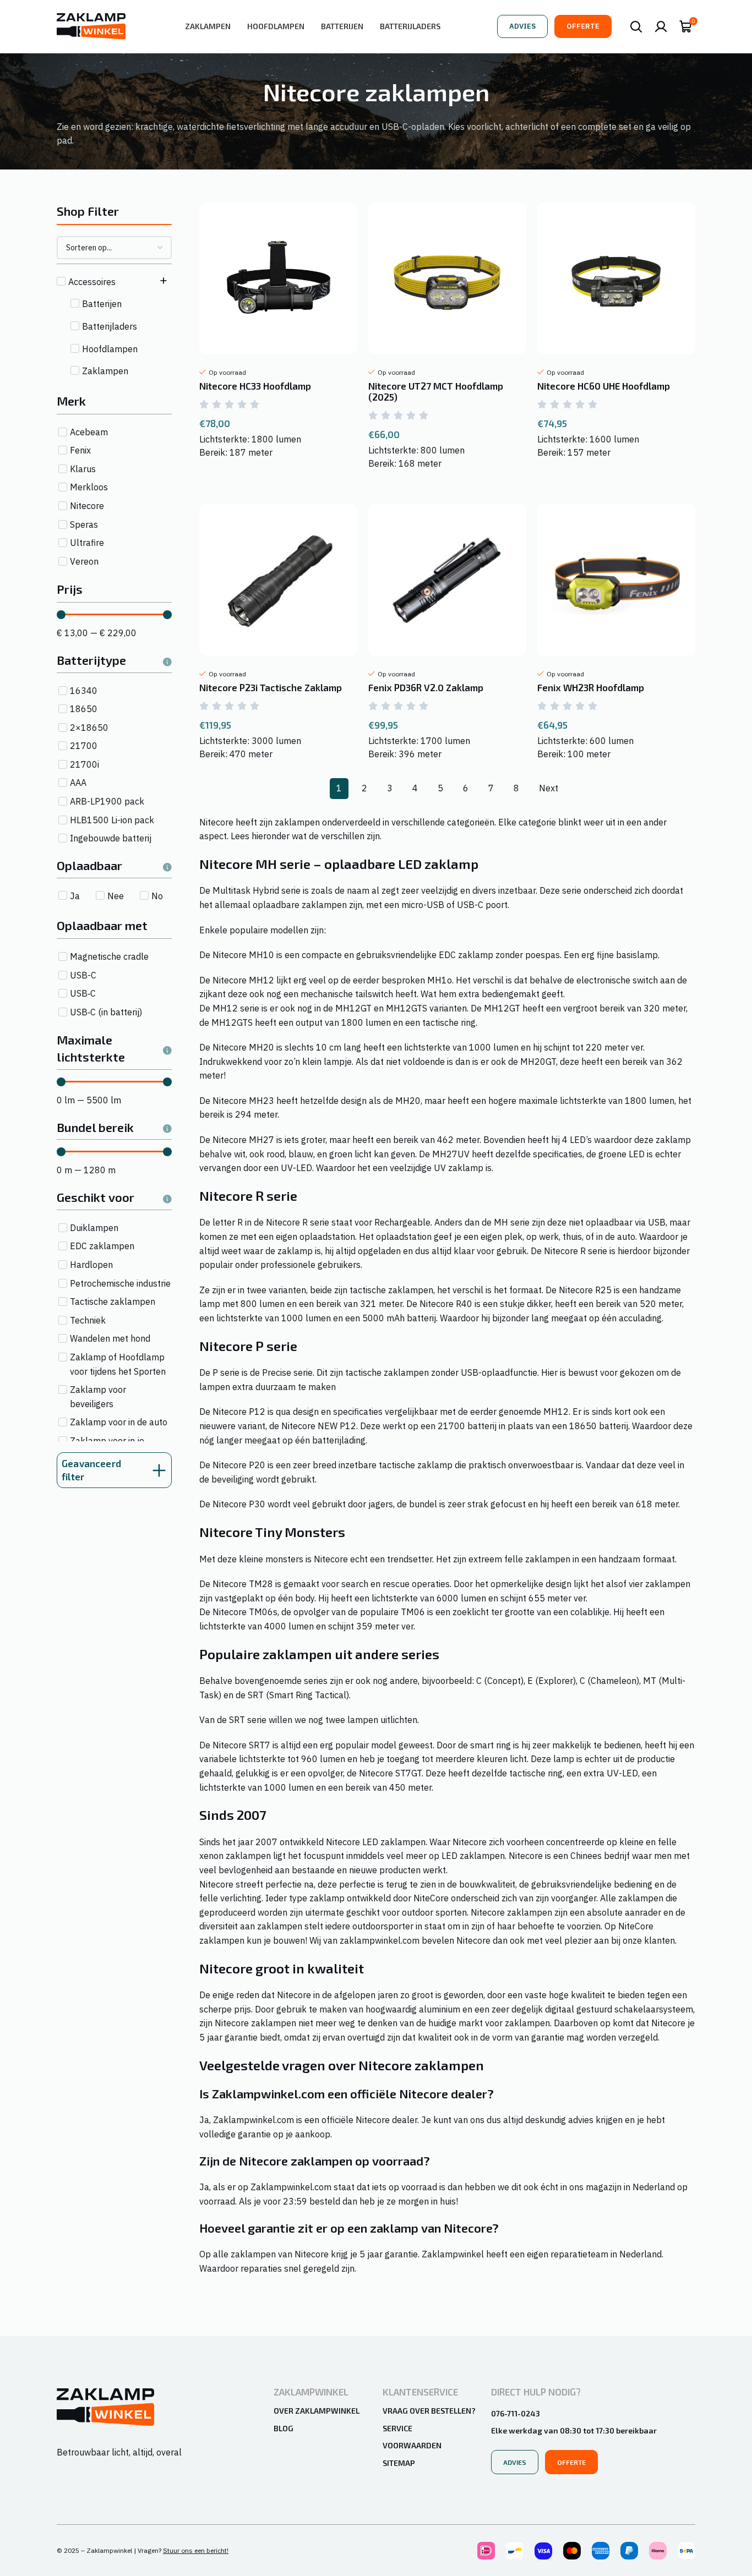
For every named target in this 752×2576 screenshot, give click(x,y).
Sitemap (399, 2463)
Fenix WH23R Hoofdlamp (591, 687)
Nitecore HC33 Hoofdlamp (255, 386)
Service (397, 2428)
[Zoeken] (636, 26)
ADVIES (522, 26)
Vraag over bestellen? (429, 2411)
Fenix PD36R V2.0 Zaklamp (426, 687)
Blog (284, 2428)
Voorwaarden (412, 2445)
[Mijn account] (661, 26)
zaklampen (297, 822)
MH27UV (451, 1154)
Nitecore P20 (239, 1465)
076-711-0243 (516, 2413)
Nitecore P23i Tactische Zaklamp (271, 687)
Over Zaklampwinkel (317, 2411)
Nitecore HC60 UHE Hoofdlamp (604, 386)
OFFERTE (583, 26)
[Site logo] (91, 25)
